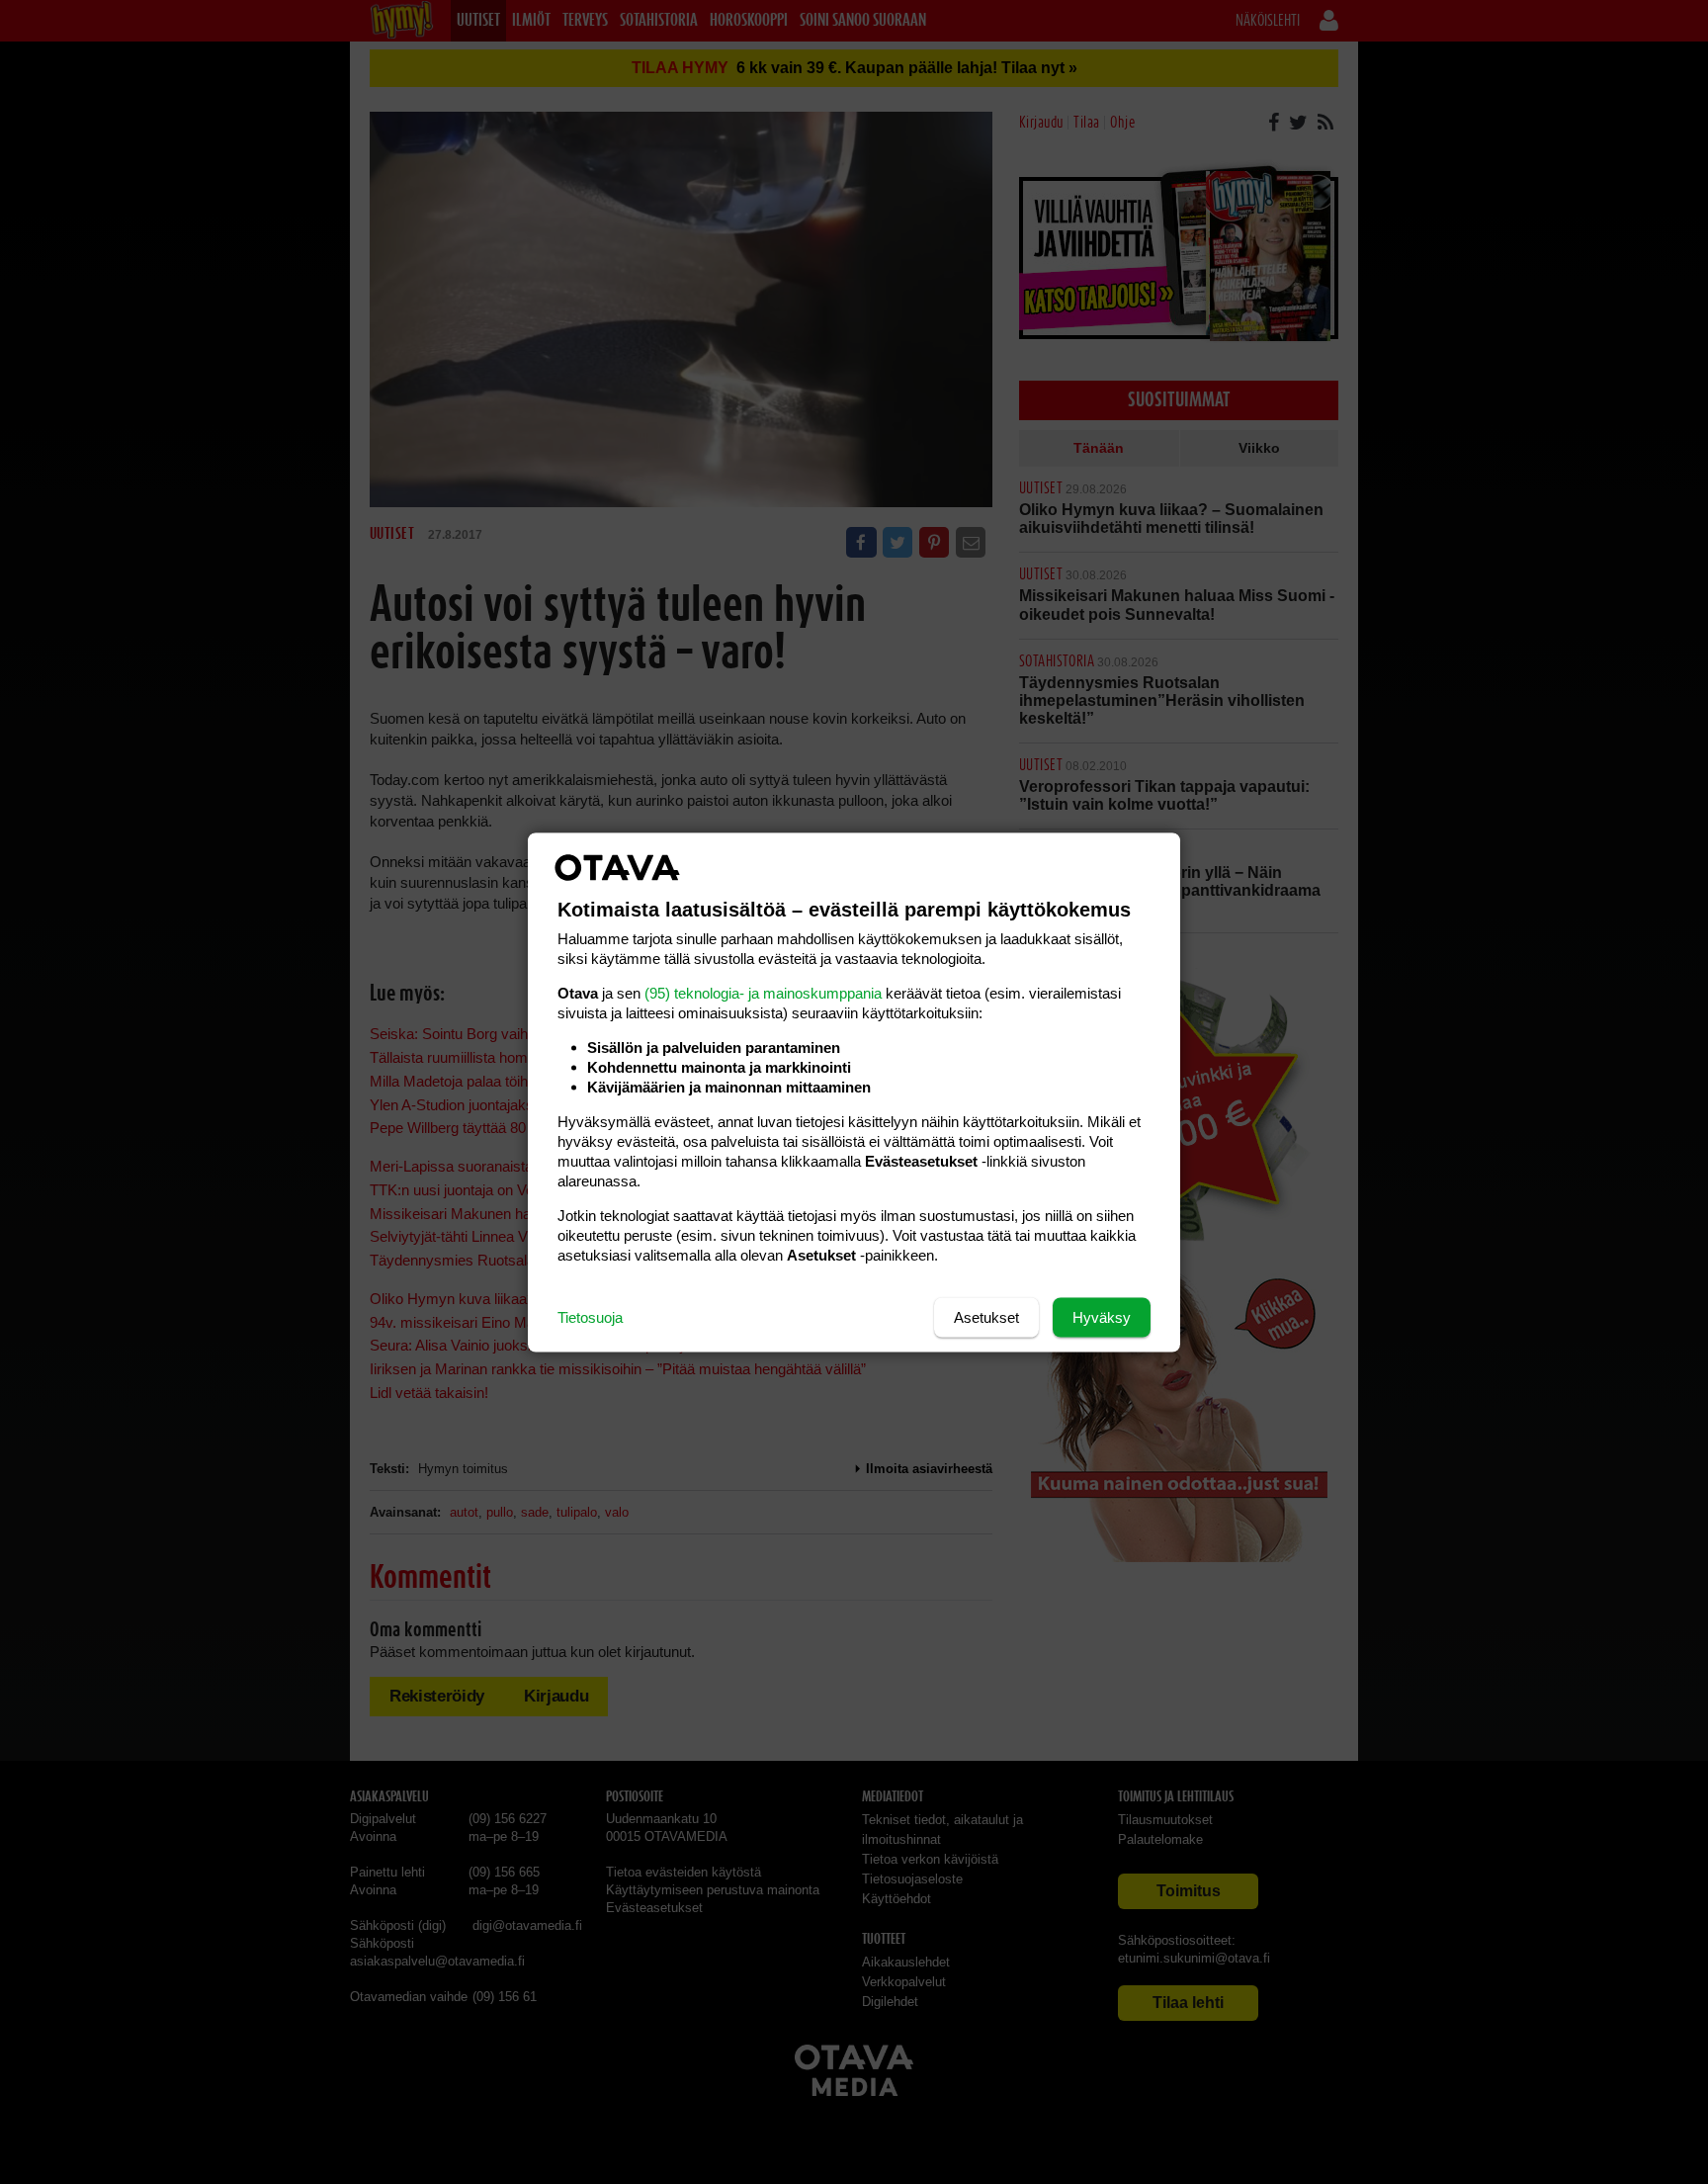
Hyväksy (1102, 1316)
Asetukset (986, 1316)
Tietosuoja (590, 1316)
